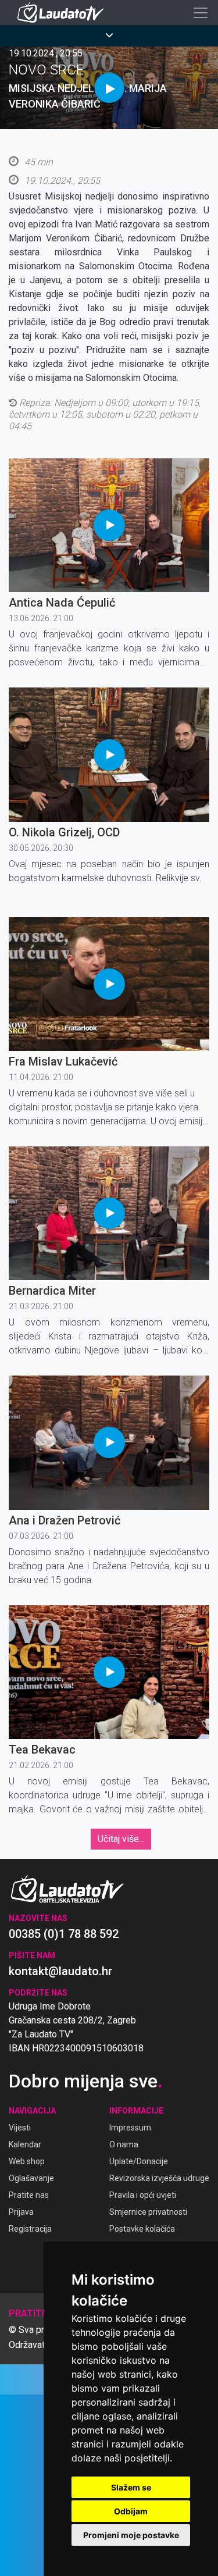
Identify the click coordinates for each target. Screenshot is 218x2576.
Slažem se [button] (131, 2487)
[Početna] (63, 13)
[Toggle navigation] (201, 13)
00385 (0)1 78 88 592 (64, 1934)
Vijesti (20, 2128)
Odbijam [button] (131, 2511)
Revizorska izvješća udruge (159, 2178)
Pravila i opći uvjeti (143, 2195)
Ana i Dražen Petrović (65, 1520)
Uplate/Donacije (139, 2161)
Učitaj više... (121, 1839)
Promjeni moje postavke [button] (131, 2535)
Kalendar (25, 2144)
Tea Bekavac (42, 1750)
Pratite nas (29, 2195)
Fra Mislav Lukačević (63, 1061)
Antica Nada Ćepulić (62, 603)
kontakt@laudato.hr (60, 1971)
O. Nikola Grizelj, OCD (64, 832)
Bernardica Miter (52, 1291)
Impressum (130, 2128)
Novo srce (46, 70)
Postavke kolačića (142, 2229)
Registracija (30, 2229)
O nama (124, 2144)
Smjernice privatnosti (148, 2212)
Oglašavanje (31, 2178)
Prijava (21, 2212)
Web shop (27, 2161)
